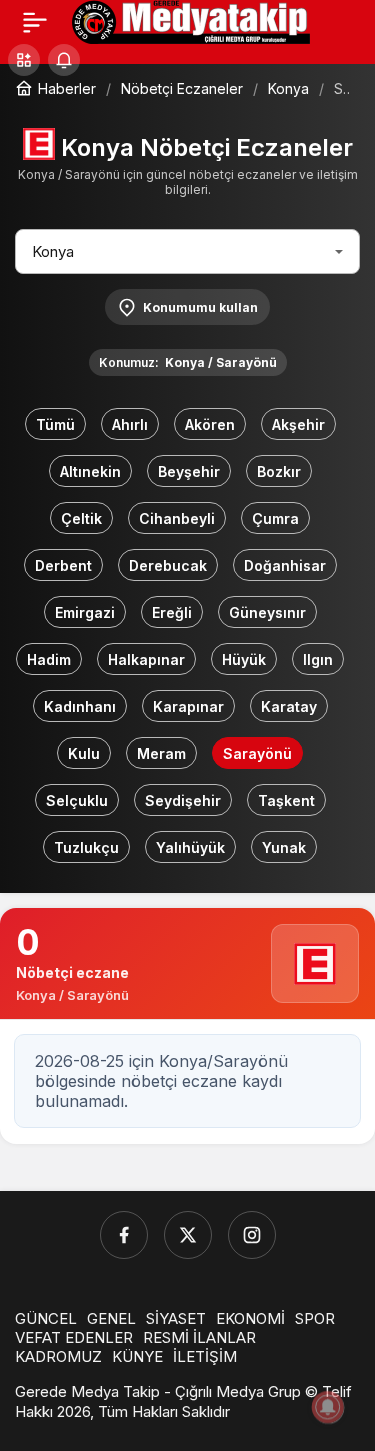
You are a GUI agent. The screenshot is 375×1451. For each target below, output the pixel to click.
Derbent (63, 565)
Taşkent (286, 800)
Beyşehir (189, 471)
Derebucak (168, 565)
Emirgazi (85, 612)
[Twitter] (188, 1235)
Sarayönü (257, 753)
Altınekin (90, 471)
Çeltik (81, 518)
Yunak (284, 847)
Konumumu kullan (200, 307)
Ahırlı (130, 424)
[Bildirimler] (64, 60)
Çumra (275, 518)
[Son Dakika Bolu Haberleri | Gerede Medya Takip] (191, 20)
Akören (210, 424)
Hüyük (244, 659)
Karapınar (188, 706)
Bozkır (279, 471)
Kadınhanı (80, 706)
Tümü (55, 424)
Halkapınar (146, 659)
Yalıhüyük (190, 847)
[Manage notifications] (328, 1407)
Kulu (84, 753)
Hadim (49, 659)
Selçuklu (77, 800)
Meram (161, 753)
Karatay (289, 706)
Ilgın (318, 659)
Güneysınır (267, 612)
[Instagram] (252, 1235)
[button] (24, 60)
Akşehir (298, 424)
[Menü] (35, 22)
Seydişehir (183, 800)
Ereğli (172, 612)
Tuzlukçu (86, 847)
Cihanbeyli (177, 518)
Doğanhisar (285, 565)
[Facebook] (124, 1235)
